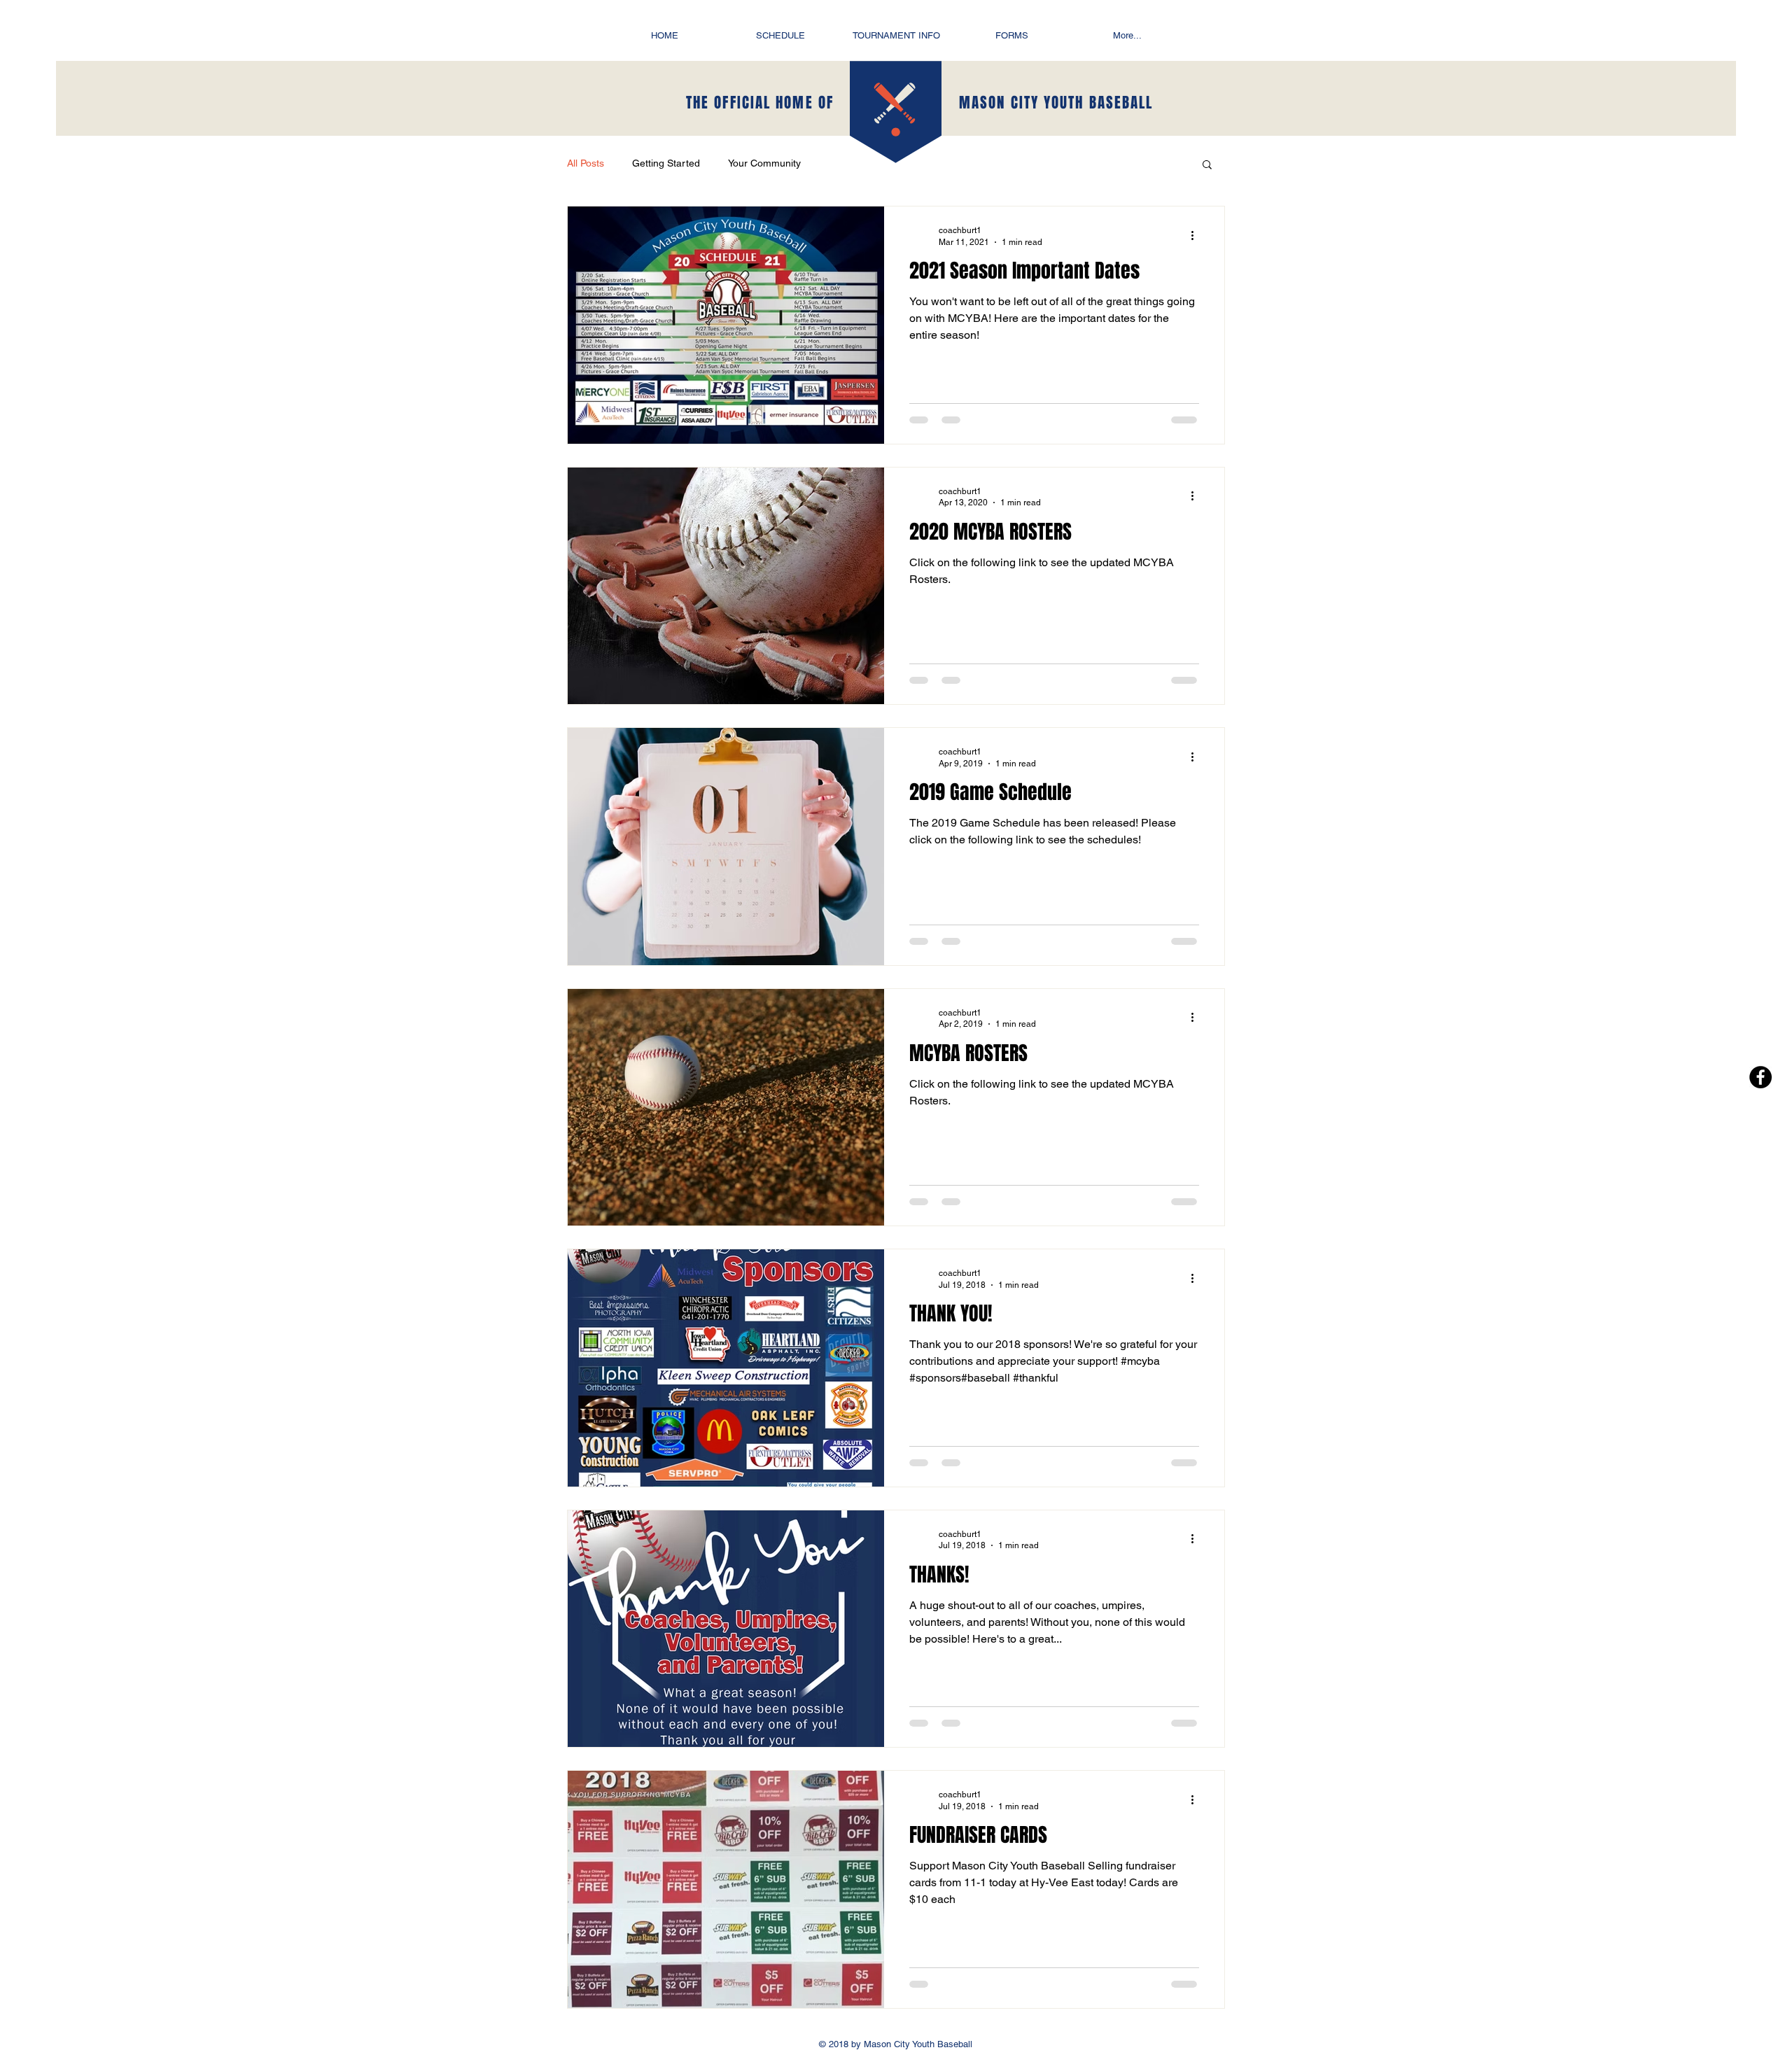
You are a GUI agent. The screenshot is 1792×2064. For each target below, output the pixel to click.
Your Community (764, 163)
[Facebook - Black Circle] (1760, 1077)
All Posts (586, 163)
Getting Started (666, 163)
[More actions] (1197, 235)
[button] (1207, 166)
